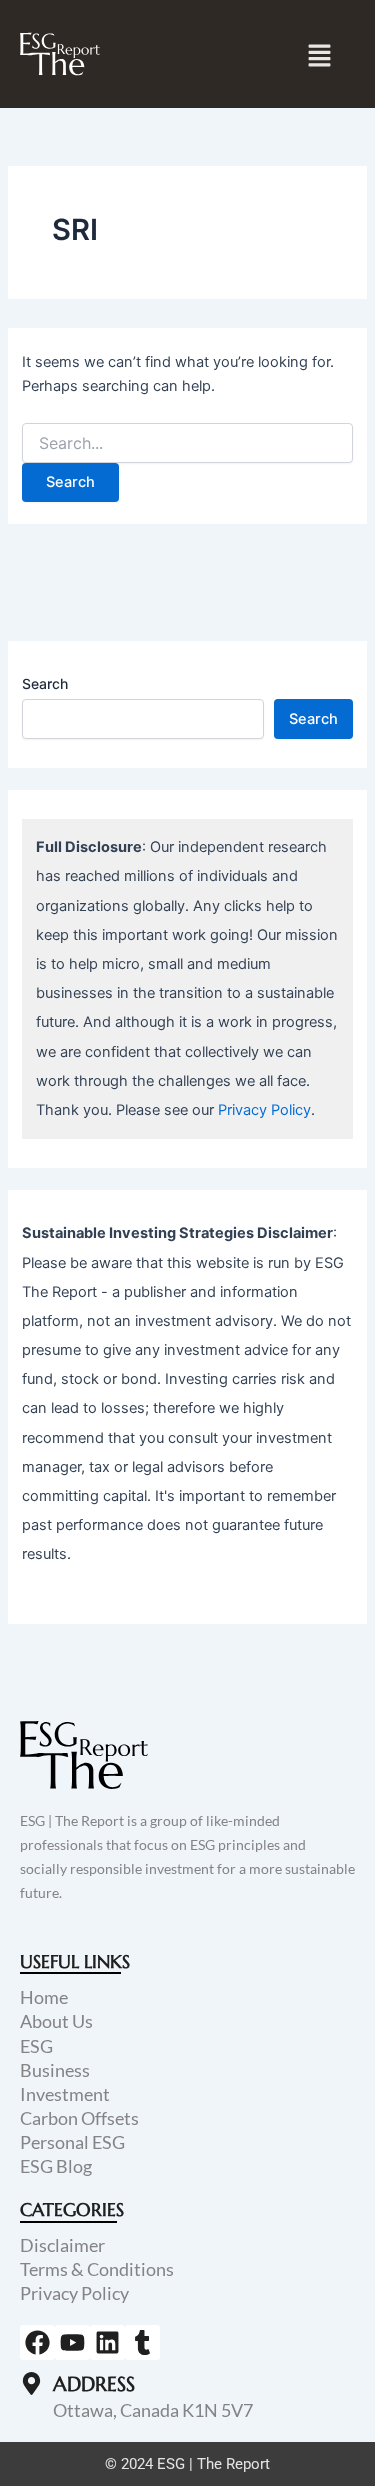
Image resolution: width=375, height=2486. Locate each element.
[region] (187, 2315)
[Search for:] (187, 443)
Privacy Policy (264, 1110)
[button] (320, 55)
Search (45, 683)
